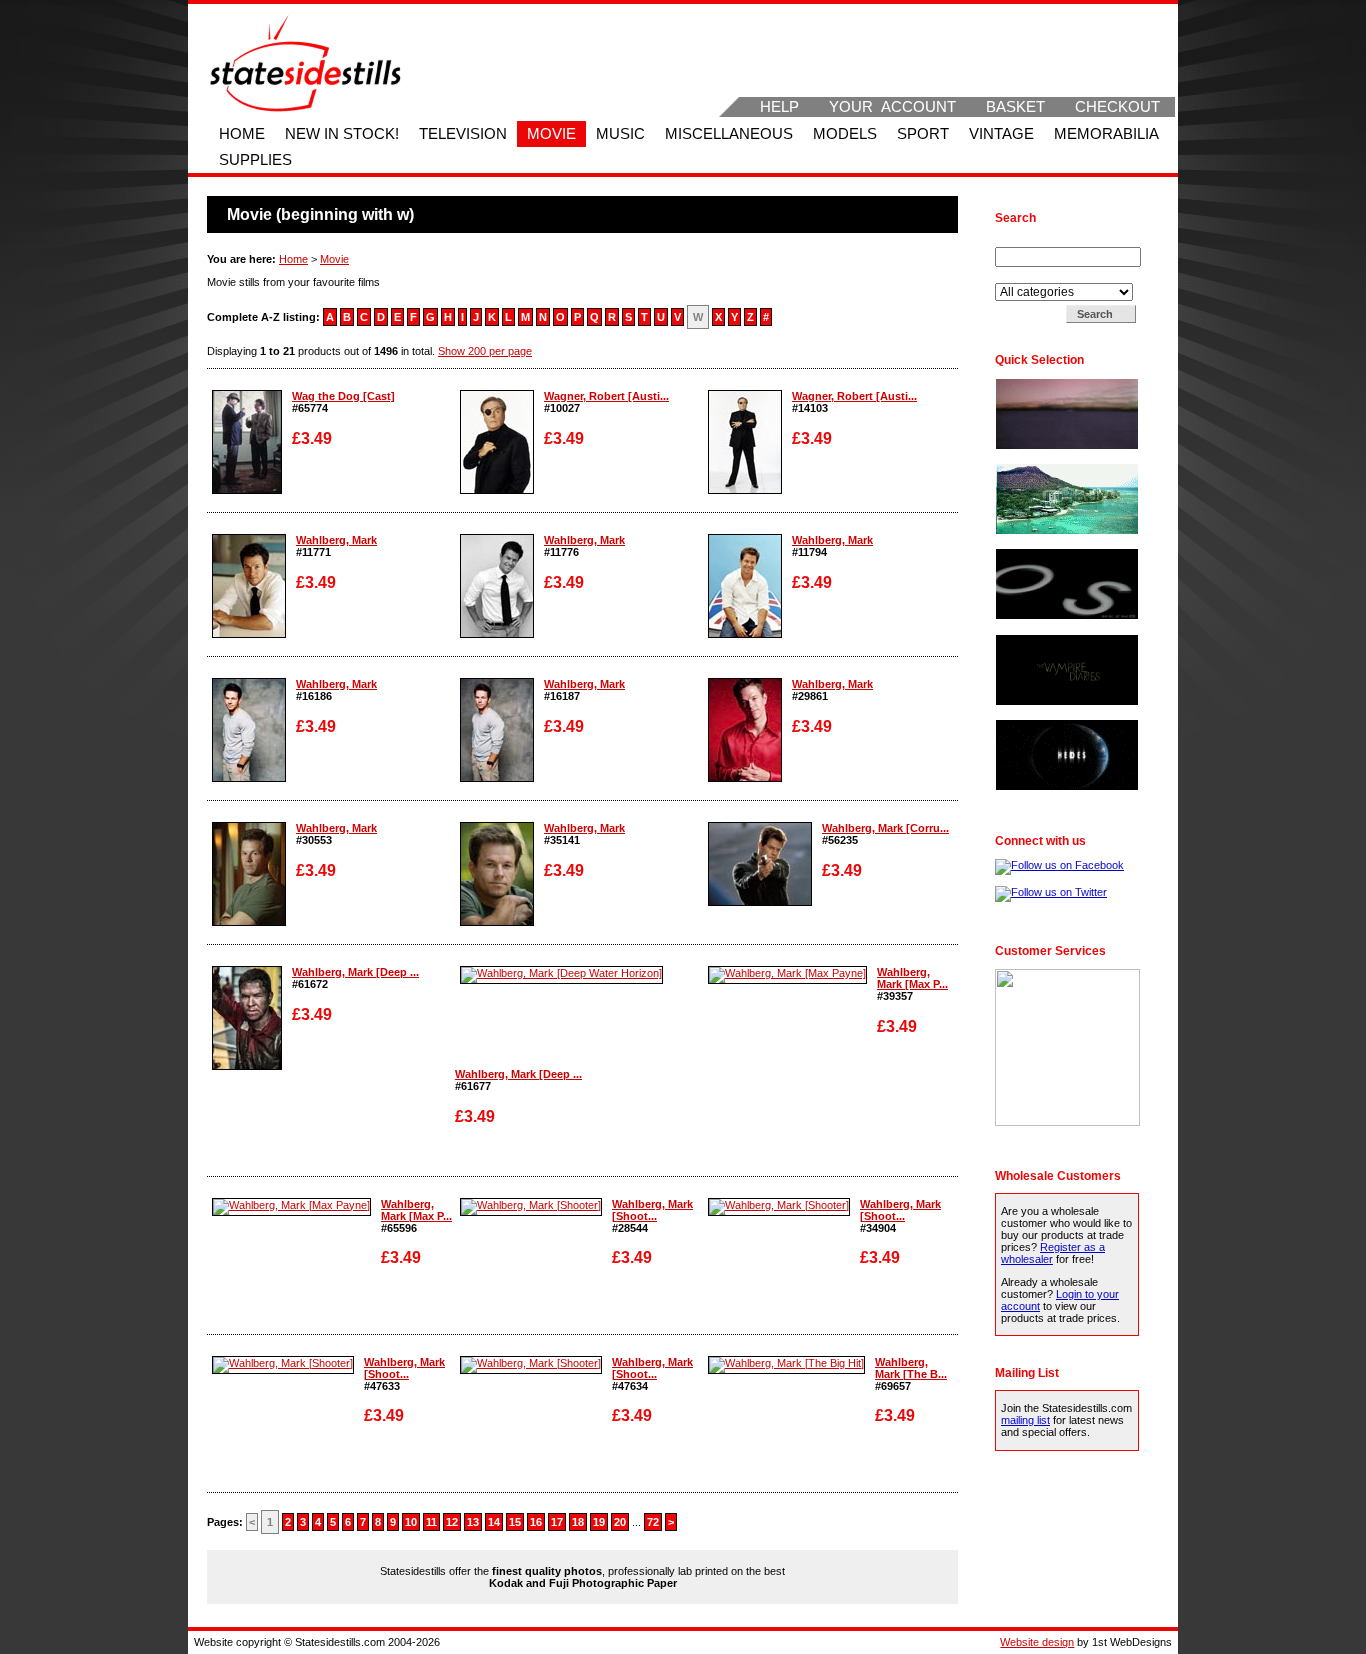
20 (620, 1522)
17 (557, 1522)
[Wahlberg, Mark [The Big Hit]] (786, 1363)
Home (242, 134)
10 (411, 1522)
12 (452, 1522)
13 (473, 1522)
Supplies (255, 160)
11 (431, 1522)
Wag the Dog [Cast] (343, 396)
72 (653, 1522)
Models (845, 134)
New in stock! (342, 134)
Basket (1015, 107)
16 (536, 1522)
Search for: (1024, 241)
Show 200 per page (485, 351)
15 (515, 1522)
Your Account (892, 107)
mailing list (1025, 1420)
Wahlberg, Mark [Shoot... (652, 1210)
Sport (923, 134)
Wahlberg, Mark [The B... (911, 1368)
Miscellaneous (729, 134)
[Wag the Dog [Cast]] (247, 490)
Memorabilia (1106, 134)
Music (620, 134)
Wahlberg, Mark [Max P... (912, 978)
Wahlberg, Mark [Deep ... (355, 972)
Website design (1037, 1642)
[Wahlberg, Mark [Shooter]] (531, 1205)
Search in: (1021, 277)
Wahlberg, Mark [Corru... (885, 828)
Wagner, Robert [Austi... (606, 396)
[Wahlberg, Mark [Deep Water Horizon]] (247, 1066)
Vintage (1001, 134)
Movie (551, 134)
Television (463, 134)
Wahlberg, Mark (336, 540)
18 (578, 1522)
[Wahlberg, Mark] (249, 634)
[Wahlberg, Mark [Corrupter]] (760, 902)
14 (494, 1522)
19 (599, 1522)
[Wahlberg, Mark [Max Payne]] (787, 973)
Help (779, 107)
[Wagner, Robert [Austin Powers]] (497, 490)
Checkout (1117, 107)
